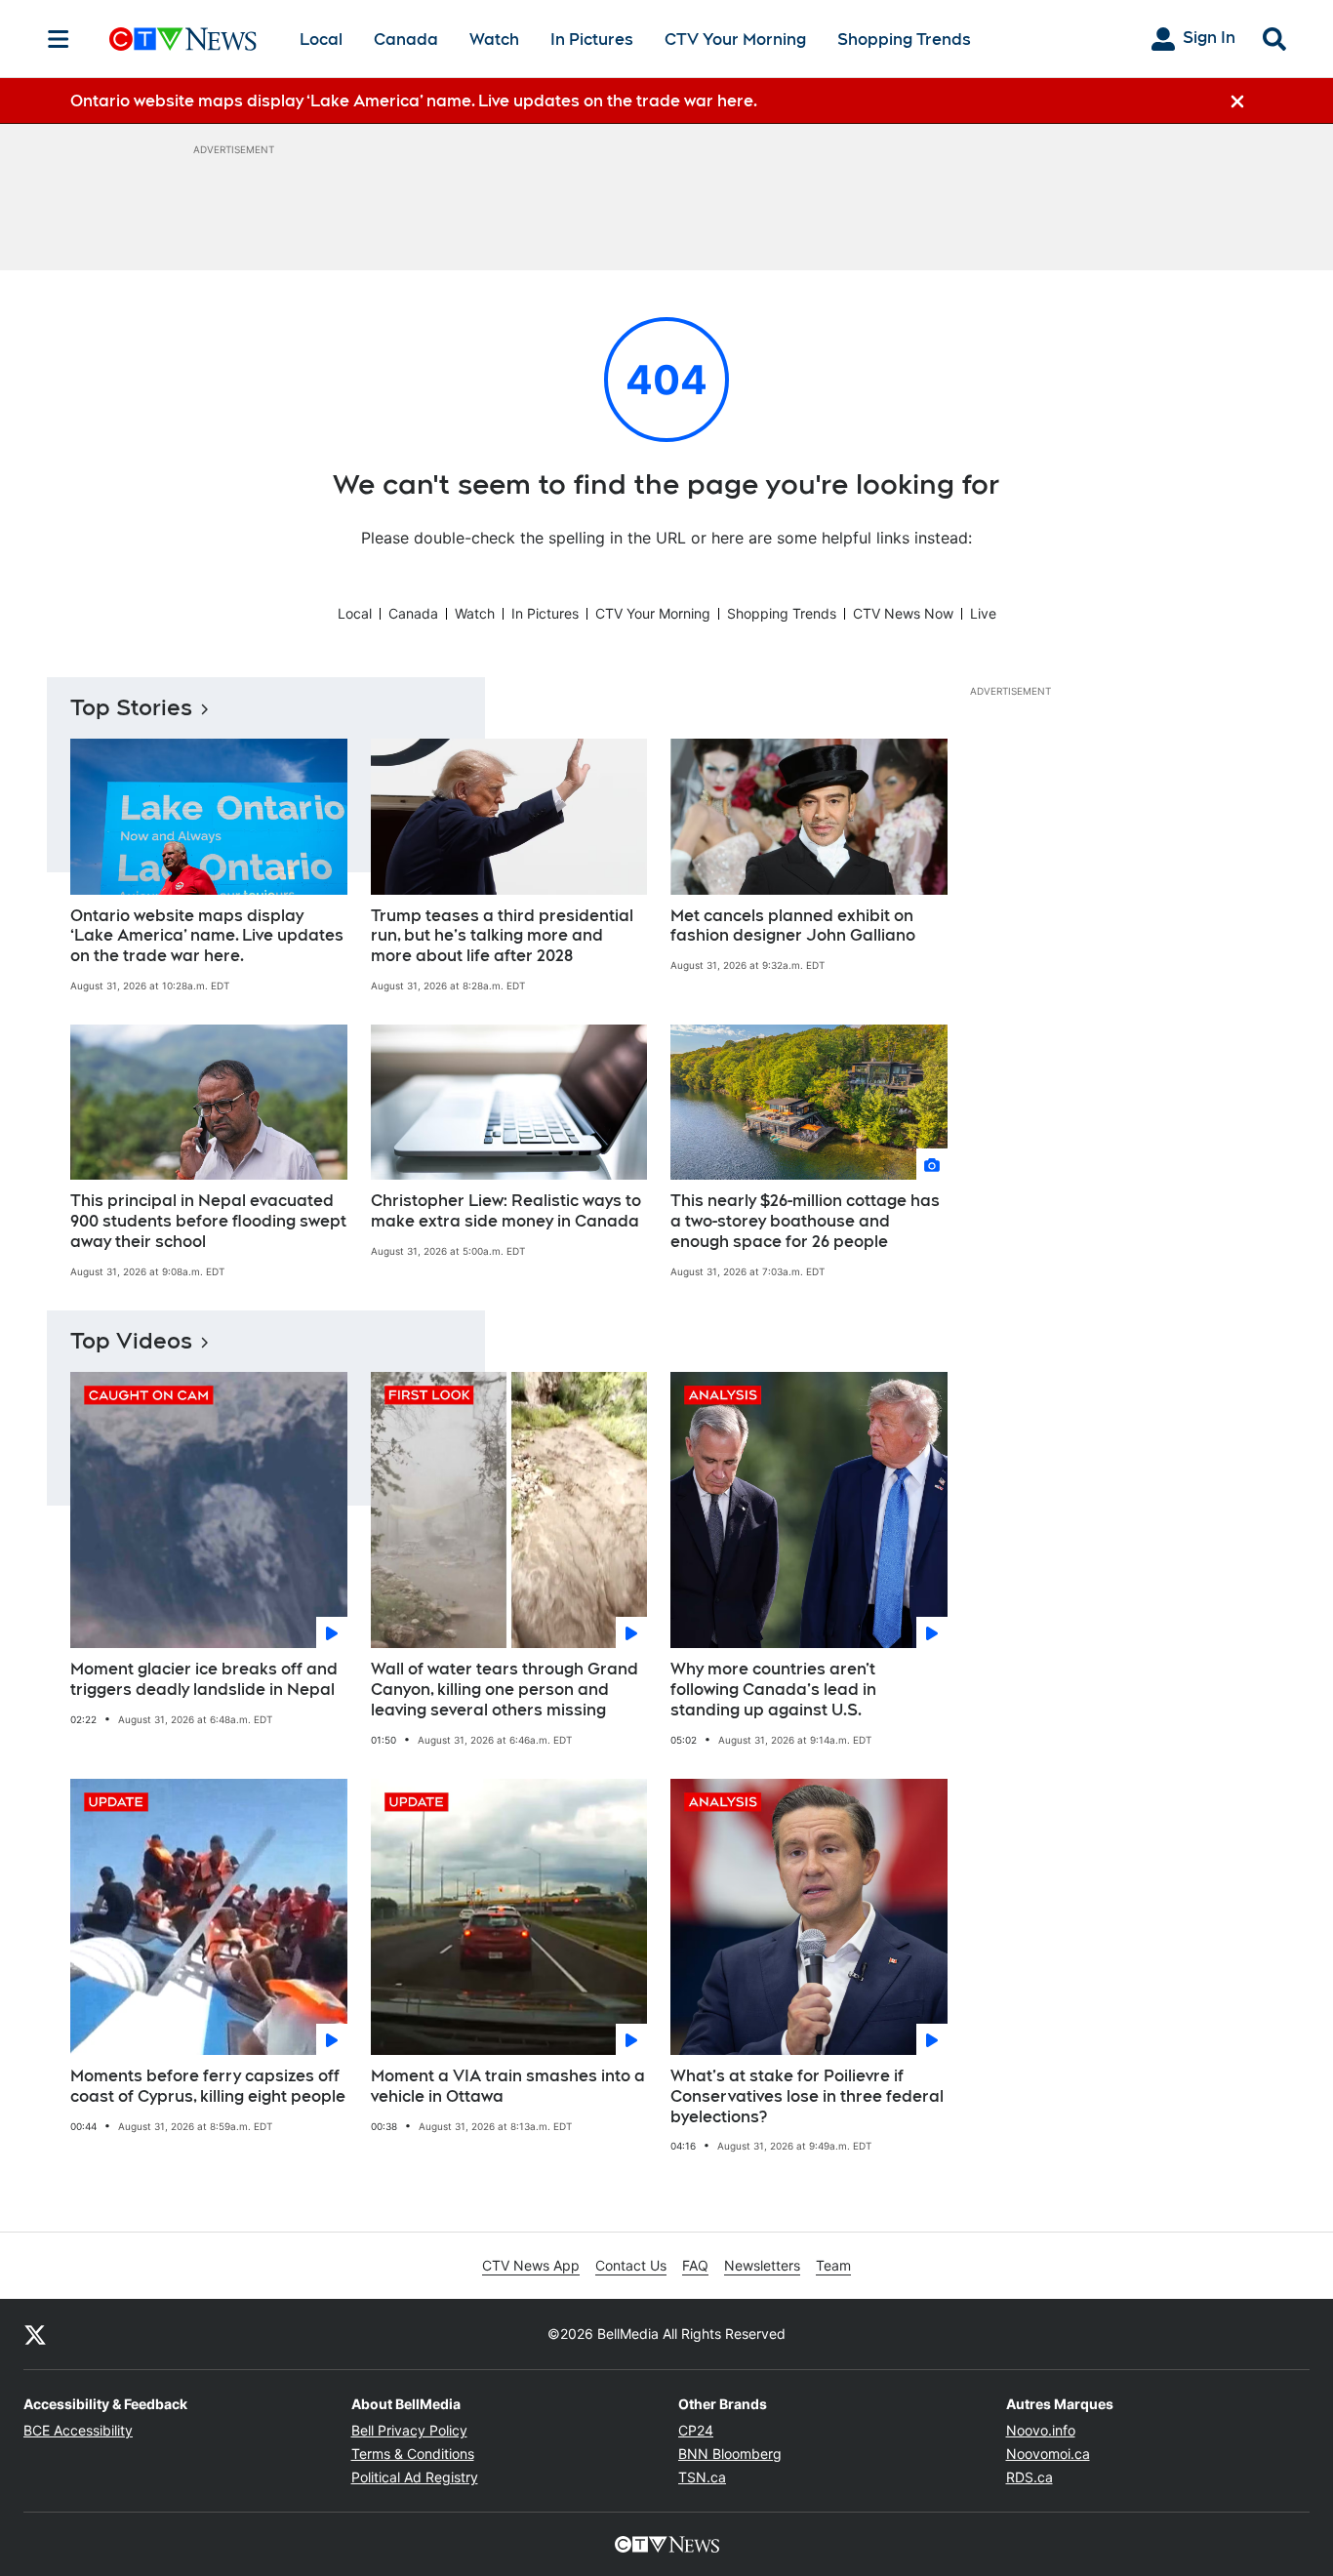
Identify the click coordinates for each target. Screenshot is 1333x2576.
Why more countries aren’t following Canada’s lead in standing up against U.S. (773, 1690)
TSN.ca (702, 2477)
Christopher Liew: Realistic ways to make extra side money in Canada (506, 1211)
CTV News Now (903, 613)
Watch (494, 40)
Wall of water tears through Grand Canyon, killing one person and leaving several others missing (505, 1690)
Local (321, 40)
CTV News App (531, 2265)
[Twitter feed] (35, 2334)
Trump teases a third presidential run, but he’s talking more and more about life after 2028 (502, 936)
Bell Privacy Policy (409, 2430)
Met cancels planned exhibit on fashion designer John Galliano (793, 926)
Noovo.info (1041, 2430)
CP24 (696, 2430)
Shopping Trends (904, 40)
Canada (406, 40)
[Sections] (59, 39)
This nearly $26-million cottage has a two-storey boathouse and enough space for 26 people (805, 1221)
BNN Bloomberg (730, 2454)
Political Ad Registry (415, 2477)
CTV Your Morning (735, 40)
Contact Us (631, 2265)
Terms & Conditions (413, 2454)
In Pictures (592, 40)
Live (983, 613)
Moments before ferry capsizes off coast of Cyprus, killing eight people (208, 2086)
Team (833, 2265)
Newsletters (762, 2265)
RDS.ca (1030, 2477)
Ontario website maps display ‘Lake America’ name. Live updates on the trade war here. (207, 936)
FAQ (695, 2265)
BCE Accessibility (78, 2430)
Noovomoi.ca (1048, 2454)
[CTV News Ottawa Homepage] (183, 39)
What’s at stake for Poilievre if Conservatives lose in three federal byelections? (807, 2096)
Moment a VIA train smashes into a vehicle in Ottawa (508, 2086)
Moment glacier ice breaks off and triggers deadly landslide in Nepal (204, 1679)
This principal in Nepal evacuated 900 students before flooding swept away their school (208, 1221)
